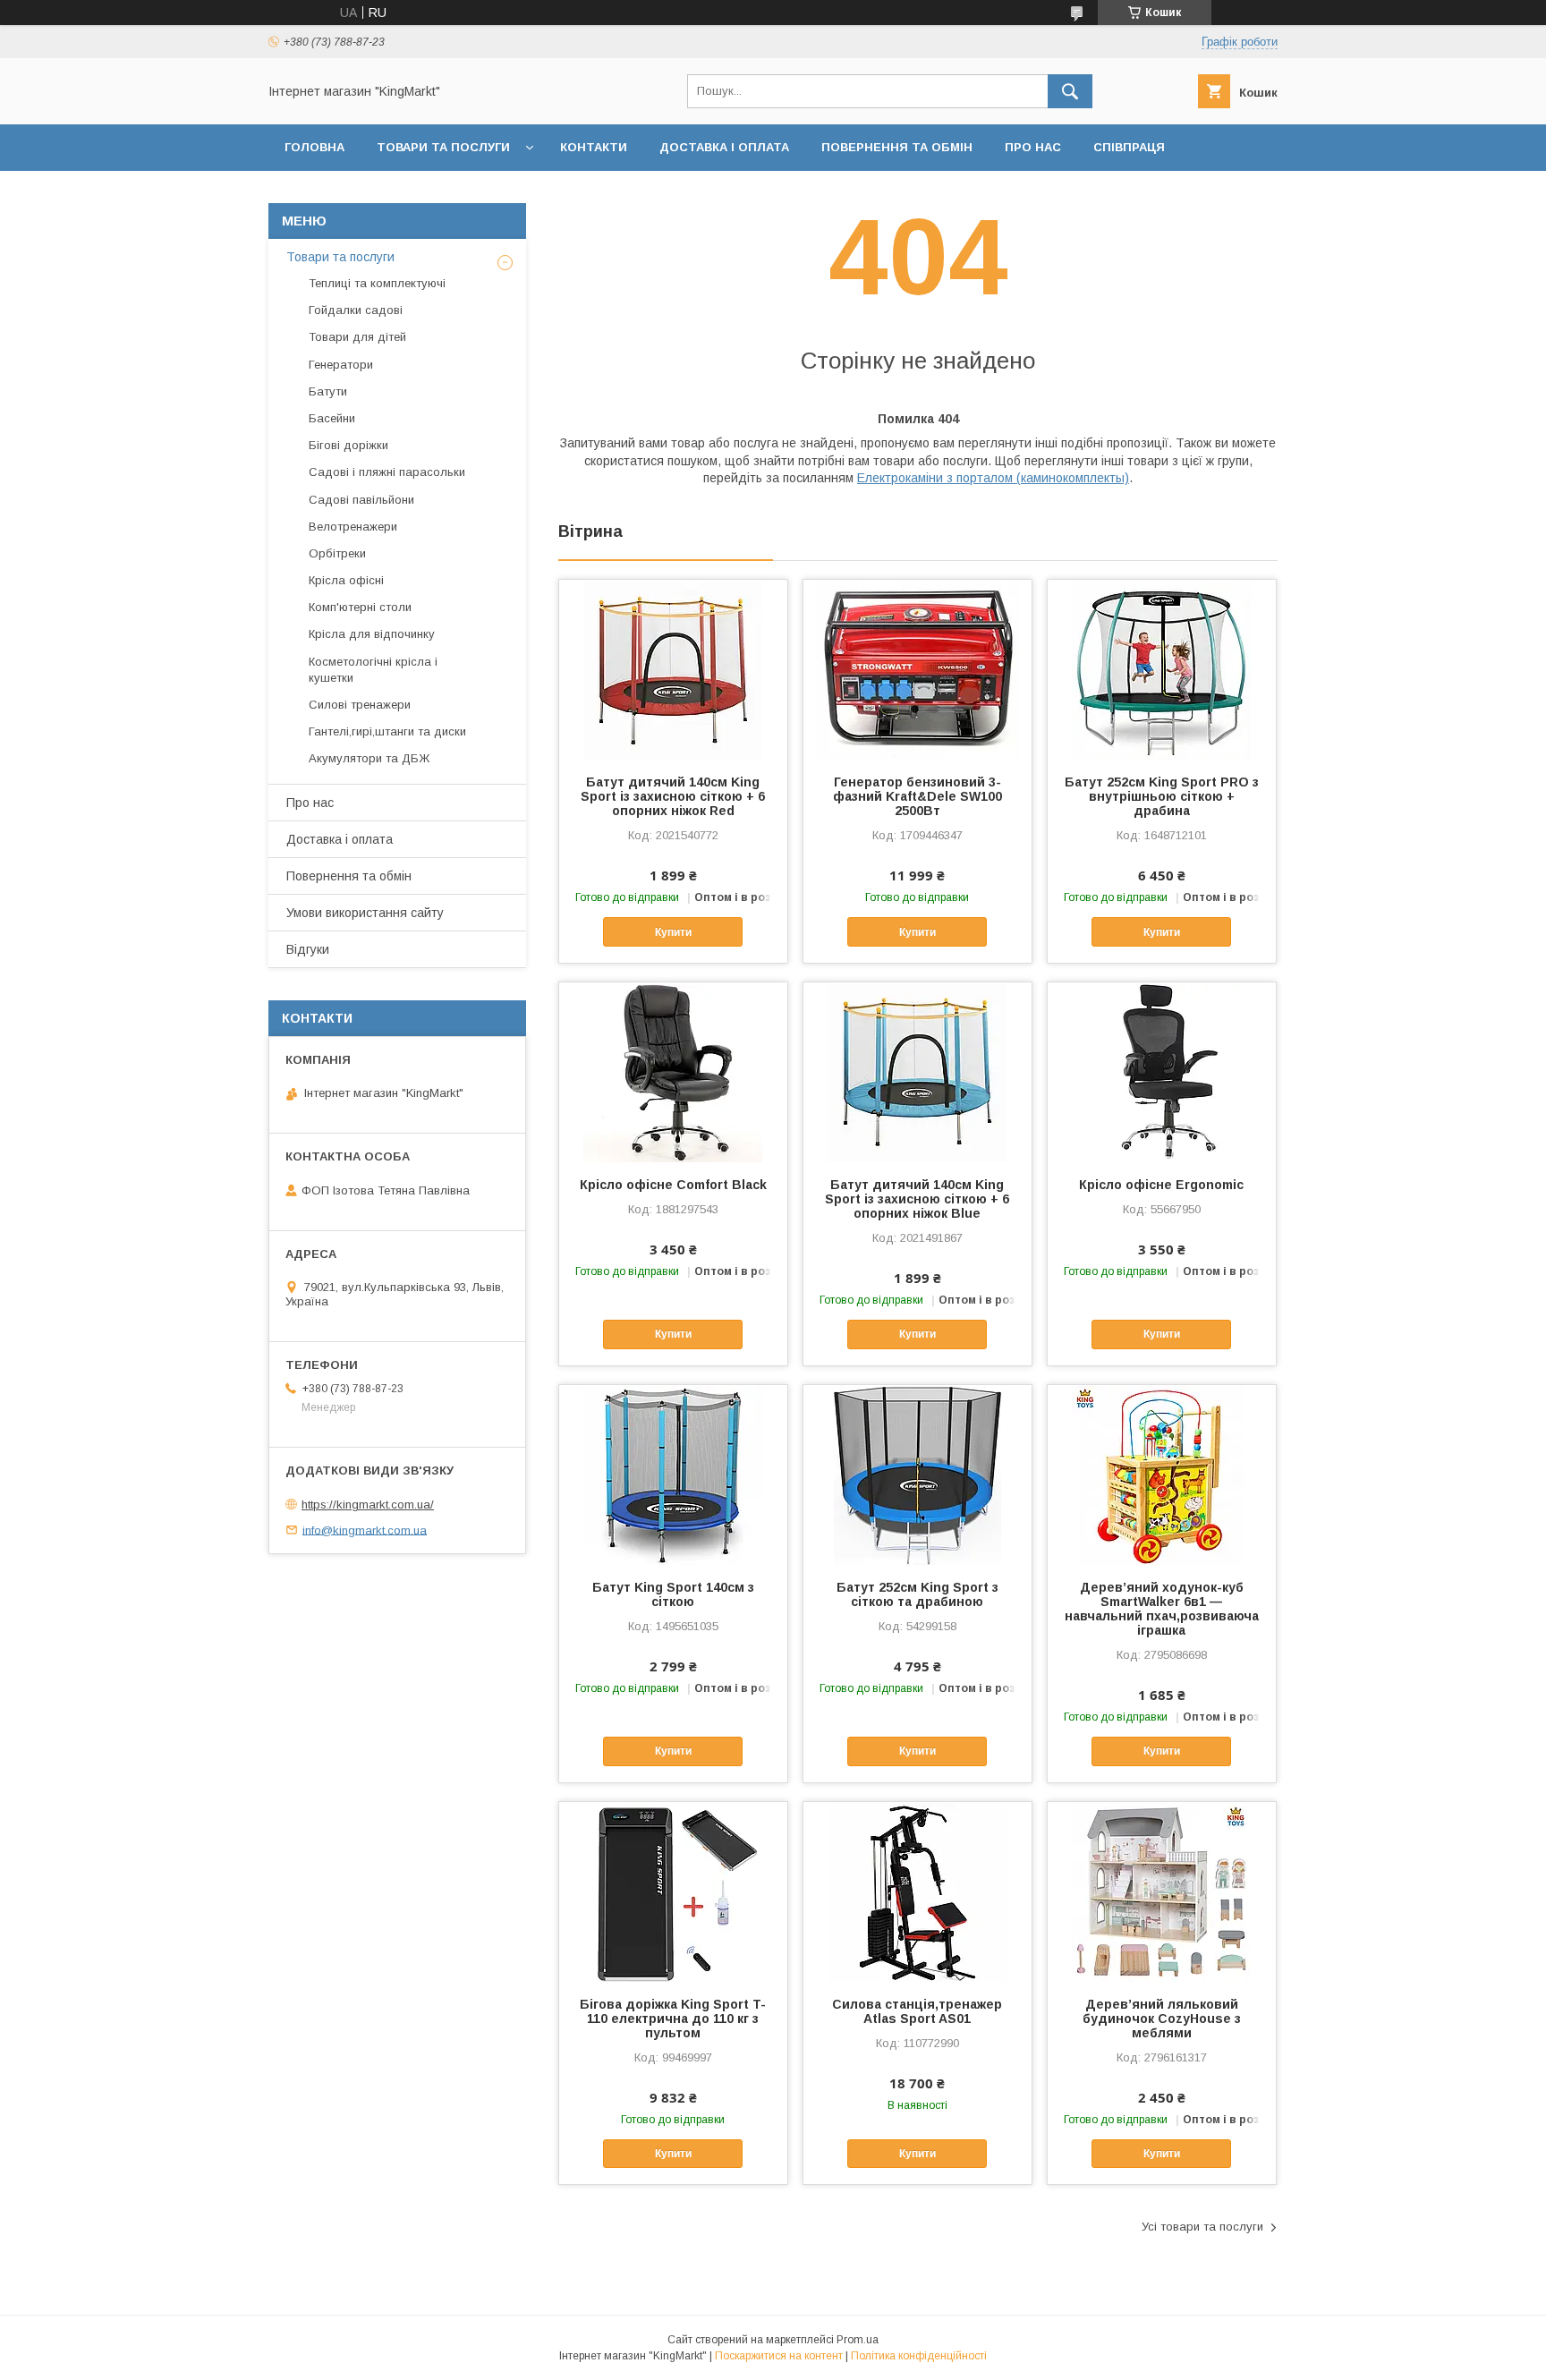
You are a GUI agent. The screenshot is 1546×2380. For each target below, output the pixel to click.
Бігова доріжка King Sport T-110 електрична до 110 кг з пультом (673, 2019)
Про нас (1033, 147)
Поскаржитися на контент (779, 2356)
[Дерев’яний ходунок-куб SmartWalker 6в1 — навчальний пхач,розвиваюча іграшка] (1162, 1475)
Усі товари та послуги (1202, 2227)
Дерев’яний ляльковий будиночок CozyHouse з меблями (1162, 2019)
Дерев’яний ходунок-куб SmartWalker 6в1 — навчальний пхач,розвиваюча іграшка (1162, 1609)
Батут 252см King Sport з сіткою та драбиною (917, 1594)
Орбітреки (337, 553)
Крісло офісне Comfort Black (673, 1185)
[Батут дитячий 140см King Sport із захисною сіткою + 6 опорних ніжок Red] (673, 669)
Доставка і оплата (724, 147)
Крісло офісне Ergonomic (1161, 1185)
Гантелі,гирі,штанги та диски (387, 731)
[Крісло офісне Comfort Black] (673, 1072)
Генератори (341, 365)
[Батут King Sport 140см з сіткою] (673, 1475)
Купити (673, 932)
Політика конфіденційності (919, 2356)
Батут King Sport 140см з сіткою (673, 1594)
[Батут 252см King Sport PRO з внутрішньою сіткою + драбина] (1162, 669)
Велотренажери (353, 527)
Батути (328, 391)
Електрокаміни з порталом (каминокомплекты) (993, 478)
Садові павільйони (361, 500)
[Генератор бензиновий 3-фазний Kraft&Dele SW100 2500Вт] (917, 669)
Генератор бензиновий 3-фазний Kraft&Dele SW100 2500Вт (917, 796)
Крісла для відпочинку (372, 634)
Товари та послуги (443, 147)
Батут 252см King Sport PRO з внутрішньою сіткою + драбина (1162, 796)
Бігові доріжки (348, 445)
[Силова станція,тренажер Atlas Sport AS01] (917, 1891)
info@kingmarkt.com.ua (365, 1530)
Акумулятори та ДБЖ (369, 758)
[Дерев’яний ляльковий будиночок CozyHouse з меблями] (1162, 1891)
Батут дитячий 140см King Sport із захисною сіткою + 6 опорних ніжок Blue (917, 1199)
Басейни (332, 418)
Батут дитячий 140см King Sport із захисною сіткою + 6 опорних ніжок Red (673, 796)
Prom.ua (858, 2340)
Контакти (594, 147)
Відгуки (308, 949)
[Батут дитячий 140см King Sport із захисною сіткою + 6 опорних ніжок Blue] (917, 1072)
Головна (314, 147)
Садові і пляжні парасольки (387, 472)
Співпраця (1129, 147)
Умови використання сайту (365, 913)
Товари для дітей (357, 337)
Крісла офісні (346, 580)
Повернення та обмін (897, 147)
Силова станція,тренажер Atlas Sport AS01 (917, 2011)
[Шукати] (1070, 91)
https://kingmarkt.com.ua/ (368, 1504)
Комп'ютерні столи (360, 607)
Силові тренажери (360, 705)
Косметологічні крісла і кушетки (373, 670)
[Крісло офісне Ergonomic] (1162, 1072)
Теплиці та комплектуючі (377, 283)
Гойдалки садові (356, 310)
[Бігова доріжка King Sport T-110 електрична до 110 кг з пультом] (673, 1891)
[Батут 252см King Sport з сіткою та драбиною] (917, 1475)
